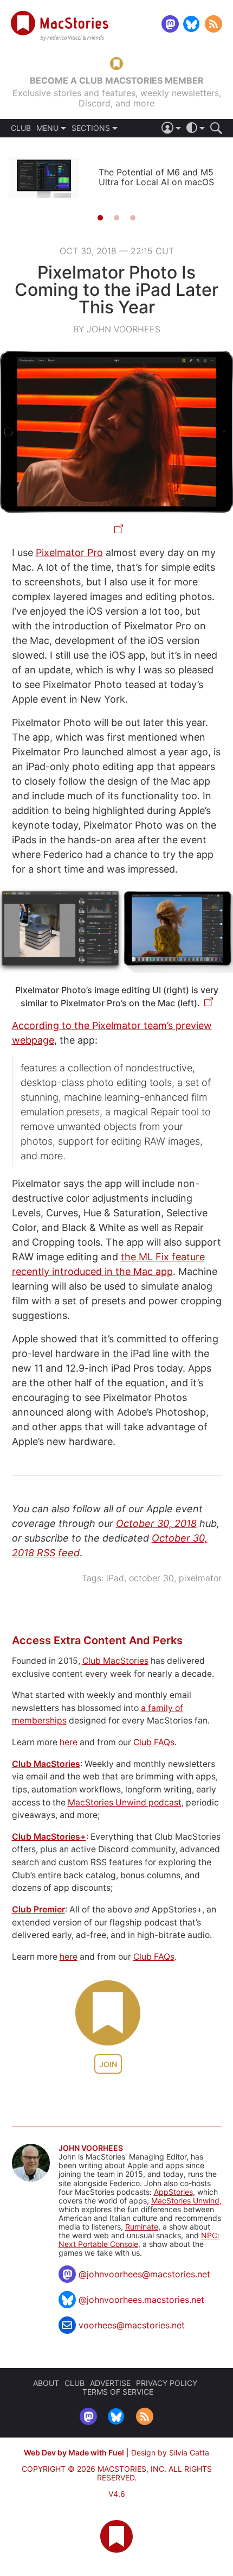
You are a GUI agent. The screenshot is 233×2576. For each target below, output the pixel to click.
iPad (115, 1578)
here (69, 1742)
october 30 (151, 1578)
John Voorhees (91, 2148)
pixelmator (200, 1578)
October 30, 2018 (156, 1523)
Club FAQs (154, 1742)
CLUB (21, 128)
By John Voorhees (117, 329)
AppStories (173, 2192)
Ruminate (142, 2227)
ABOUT (46, 2383)
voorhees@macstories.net (132, 2325)
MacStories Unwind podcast (125, 1802)
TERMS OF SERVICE (118, 2392)
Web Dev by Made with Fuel (74, 2452)
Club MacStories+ (49, 1837)
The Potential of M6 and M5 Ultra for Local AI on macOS (156, 177)
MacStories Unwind (185, 2201)
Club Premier (38, 1909)
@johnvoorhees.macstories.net (141, 2300)
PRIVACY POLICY (167, 2383)
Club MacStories (115, 1661)
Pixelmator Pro (69, 553)
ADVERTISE (110, 2383)
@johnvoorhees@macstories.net (144, 2274)
